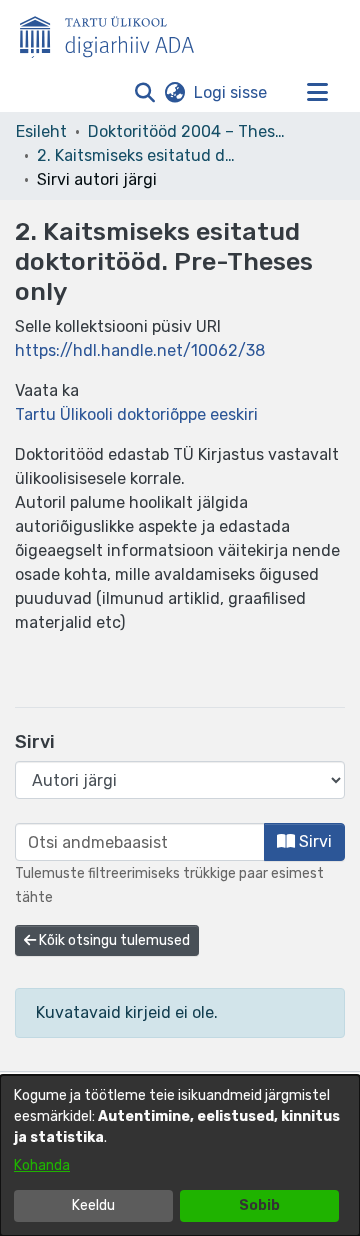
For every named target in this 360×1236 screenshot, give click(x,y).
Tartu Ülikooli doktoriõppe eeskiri (136, 414)
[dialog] (180, 1155)
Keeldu (93, 1205)
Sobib (259, 1205)
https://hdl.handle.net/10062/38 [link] (140, 350)
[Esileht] (115, 33)
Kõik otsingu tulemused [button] (113, 940)
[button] (144, 93)
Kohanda (42, 1165)
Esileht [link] (41, 131)
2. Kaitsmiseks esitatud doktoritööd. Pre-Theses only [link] (137, 155)
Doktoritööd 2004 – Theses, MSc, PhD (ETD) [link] (188, 131)
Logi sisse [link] (231, 92)
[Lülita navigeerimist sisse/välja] (317, 93)
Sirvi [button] (313, 841)
